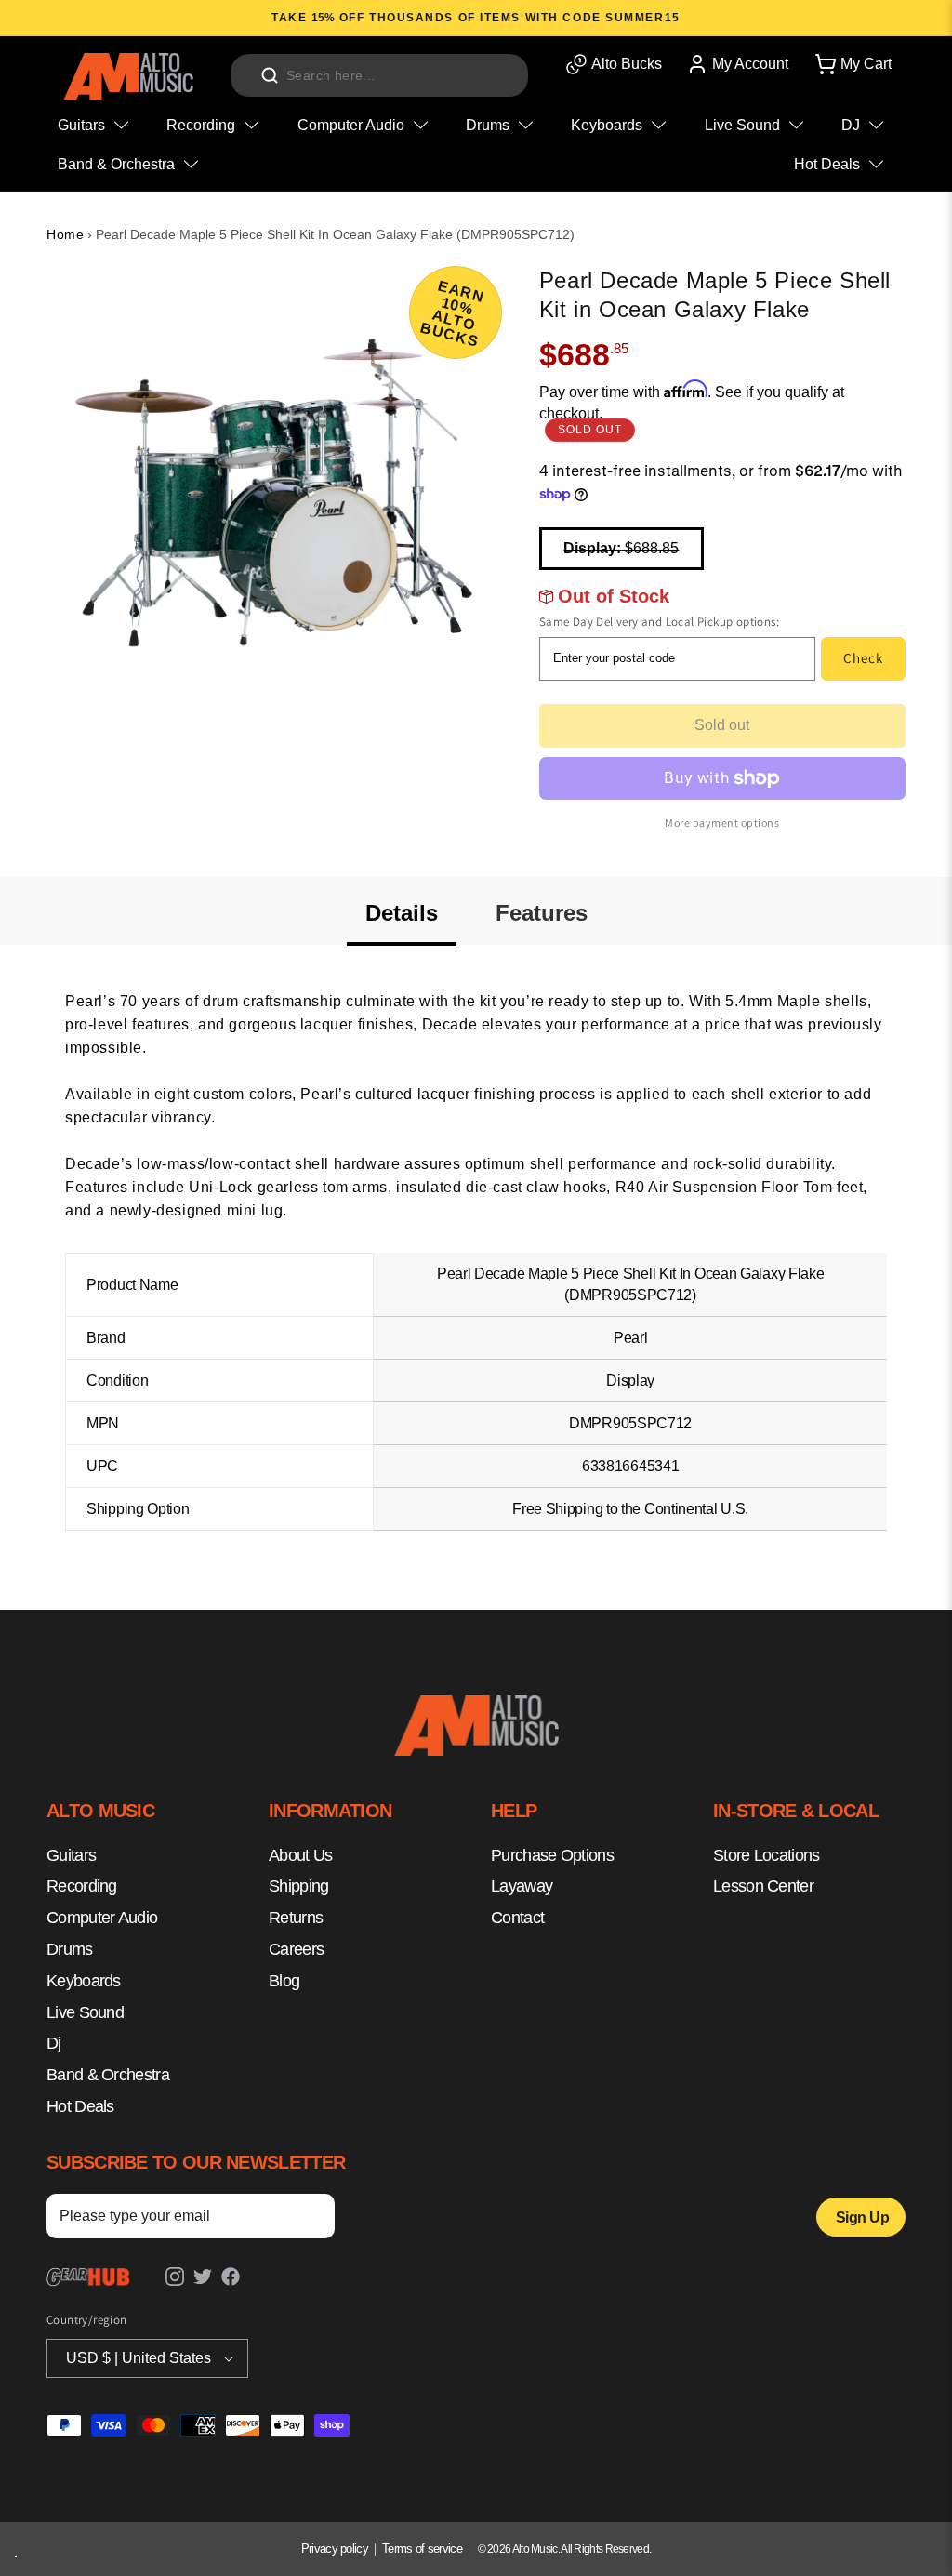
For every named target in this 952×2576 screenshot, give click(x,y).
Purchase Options (552, 1855)
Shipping (298, 1886)
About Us (300, 1855)
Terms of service (422, 2549)
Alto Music (535, 2549)
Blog (284, 1981)
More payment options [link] (722, 823)
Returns (296, 1918)
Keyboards (84, 1981)
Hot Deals (80, 2106)
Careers (296, 1949)
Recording (82, 1886)
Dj (54, 2043)
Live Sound (85, 2012)
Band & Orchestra (108, 2075)
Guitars (71, 1855)
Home (65, 234)
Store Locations (767, 1855)
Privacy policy (335, 2549)
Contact (517, 1918)
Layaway (522, 1886)
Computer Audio (102, 1918)
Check (863, 658)
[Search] (270, 75)
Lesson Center (763, 1886)
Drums (70, 1949)
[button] (852, 64)
